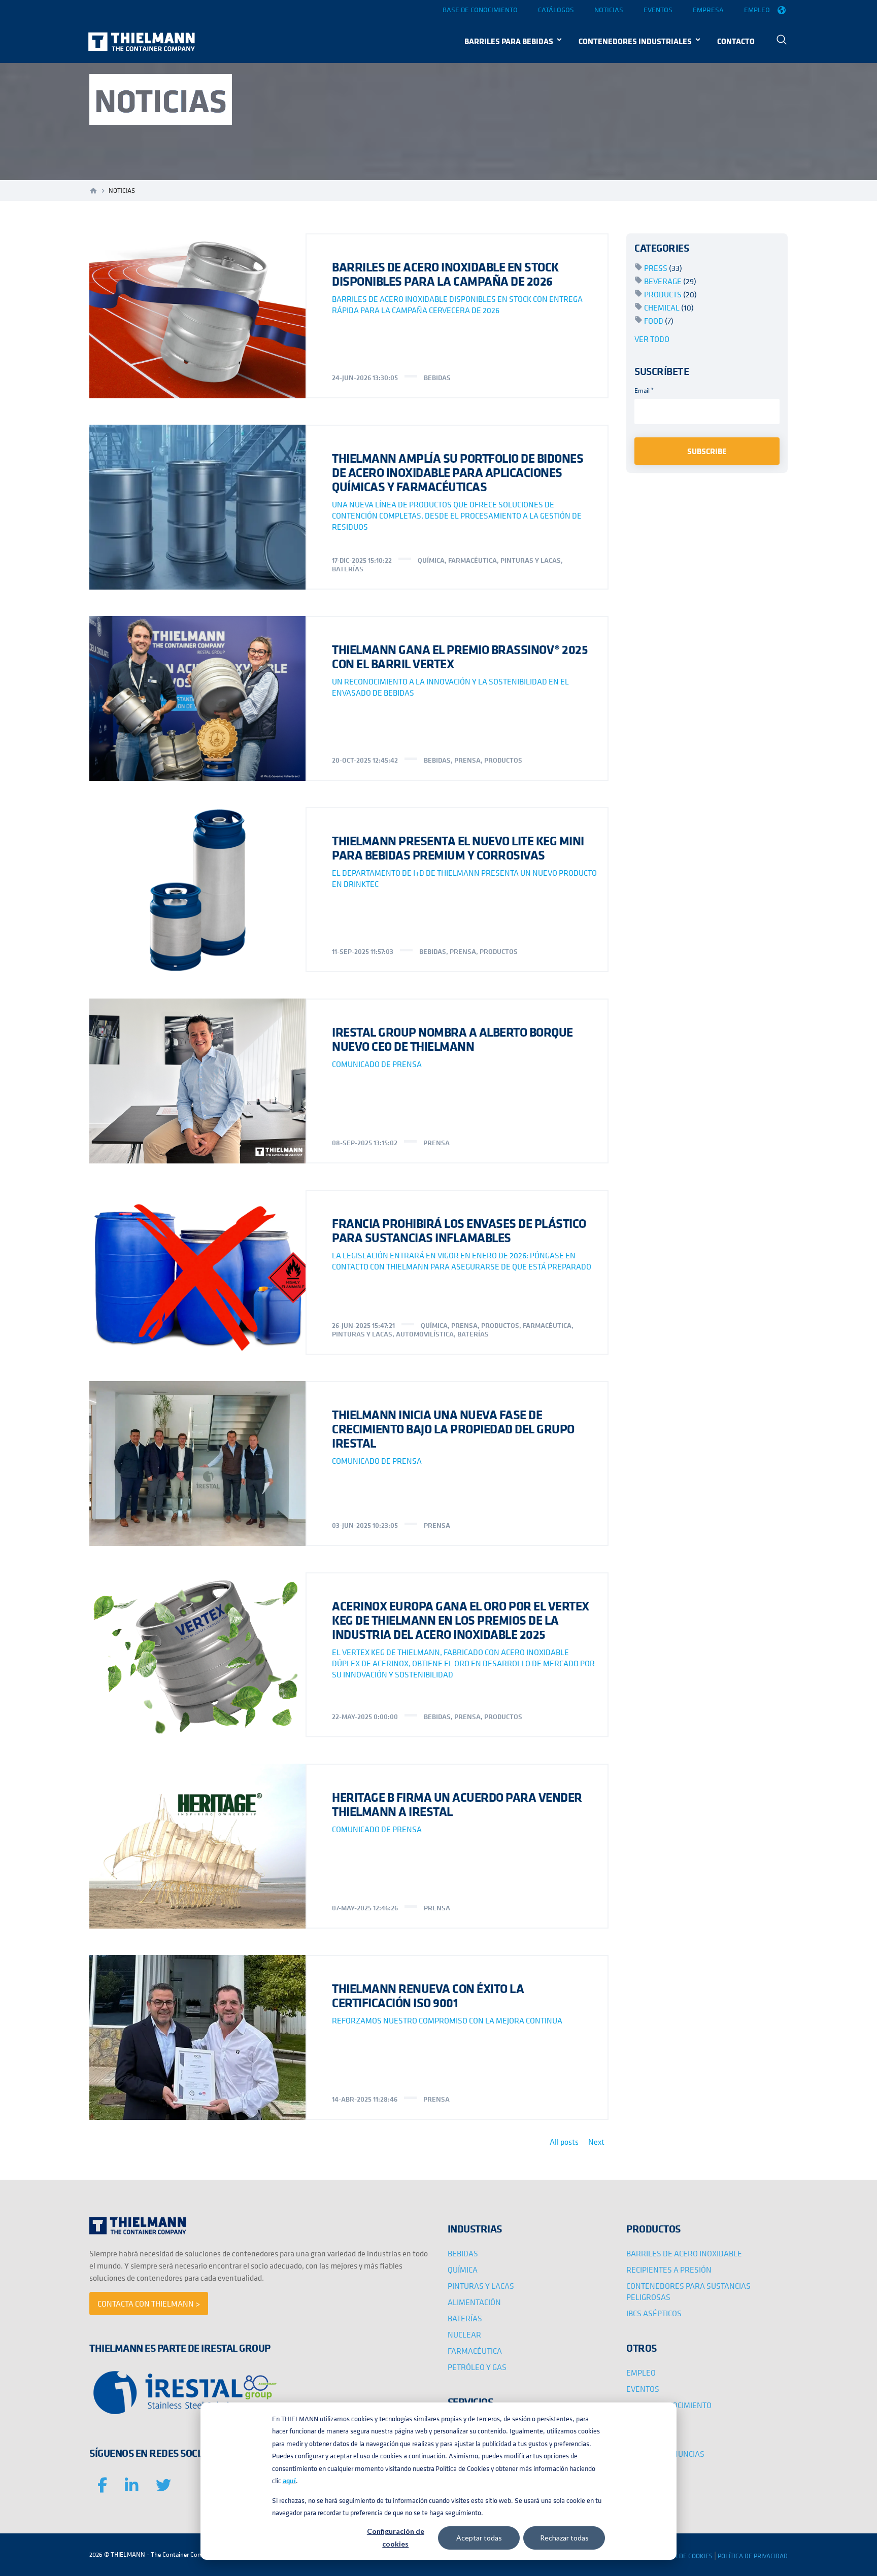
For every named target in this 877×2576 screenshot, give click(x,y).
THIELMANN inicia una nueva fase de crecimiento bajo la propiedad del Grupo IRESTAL (453, 1429)
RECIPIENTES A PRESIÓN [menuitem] (669, 2270)
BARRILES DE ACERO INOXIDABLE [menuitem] (684, 2253)
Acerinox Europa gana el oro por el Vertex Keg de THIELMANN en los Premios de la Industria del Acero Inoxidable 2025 (461, 1620)
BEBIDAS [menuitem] (463, 2253)
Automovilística (425, 1334)
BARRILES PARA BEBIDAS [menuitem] (509, 41)
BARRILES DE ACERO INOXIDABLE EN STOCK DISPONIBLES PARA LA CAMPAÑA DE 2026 (445, 274)
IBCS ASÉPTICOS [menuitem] (654, 2313)
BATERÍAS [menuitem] (465, 2318)
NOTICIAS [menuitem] (643, 2421)
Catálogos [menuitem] (556, 10)
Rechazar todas (564, 2538)
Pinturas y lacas (531, 560)
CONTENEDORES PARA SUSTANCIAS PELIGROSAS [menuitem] (688, 2291)
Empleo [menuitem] (757, 10)
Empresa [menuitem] (708, 10)
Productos (503, 760)
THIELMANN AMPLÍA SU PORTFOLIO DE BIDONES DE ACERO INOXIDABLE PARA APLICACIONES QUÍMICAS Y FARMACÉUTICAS (458, 472)
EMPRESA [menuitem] (644, 2437)
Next (596, 2142)
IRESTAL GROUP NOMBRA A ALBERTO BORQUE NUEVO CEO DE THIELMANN (452, 1039)
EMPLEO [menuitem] (641, 2373)
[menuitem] (782, 41)
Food (659, 321)
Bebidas (437, 377)
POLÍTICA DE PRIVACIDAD (753, 2556)
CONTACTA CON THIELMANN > (149, 2304)
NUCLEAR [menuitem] (464, 2334)
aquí (289, 2481)
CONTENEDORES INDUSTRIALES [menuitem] (635, 41)
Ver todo (652, 339)
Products (670, 294)
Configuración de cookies (396, 2537)
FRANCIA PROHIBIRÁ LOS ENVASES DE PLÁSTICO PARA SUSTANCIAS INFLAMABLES (459, 1230)
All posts (564, 2142)
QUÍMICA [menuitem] (463, 2270)
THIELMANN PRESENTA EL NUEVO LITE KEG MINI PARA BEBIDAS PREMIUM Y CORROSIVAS (458, 848)
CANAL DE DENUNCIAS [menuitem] (665, 2454)
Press (663, 268)
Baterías (348, 569)
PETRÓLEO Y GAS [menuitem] (477, 2367)
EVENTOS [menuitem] (643, 2389)
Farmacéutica (473, 560)
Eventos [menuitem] (658, 10)
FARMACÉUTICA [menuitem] (475, 2351)
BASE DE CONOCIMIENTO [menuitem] (669, 2405)
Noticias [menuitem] (609, 10)
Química (431, 560)
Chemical (669, 307)
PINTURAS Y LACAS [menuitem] (481, 2286)
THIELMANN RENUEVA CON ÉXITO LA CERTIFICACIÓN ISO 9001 (428, 1995)
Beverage (670, 281)
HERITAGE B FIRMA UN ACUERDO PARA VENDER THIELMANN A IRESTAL (457, 1804)
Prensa (467, 760)
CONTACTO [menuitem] (736, 41)
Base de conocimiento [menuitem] (480, 10)
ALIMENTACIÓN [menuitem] (474, 2302)
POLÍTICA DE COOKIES (682, 2556)
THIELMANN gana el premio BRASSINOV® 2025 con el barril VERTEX (460, 656)
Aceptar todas (479, 2538)
